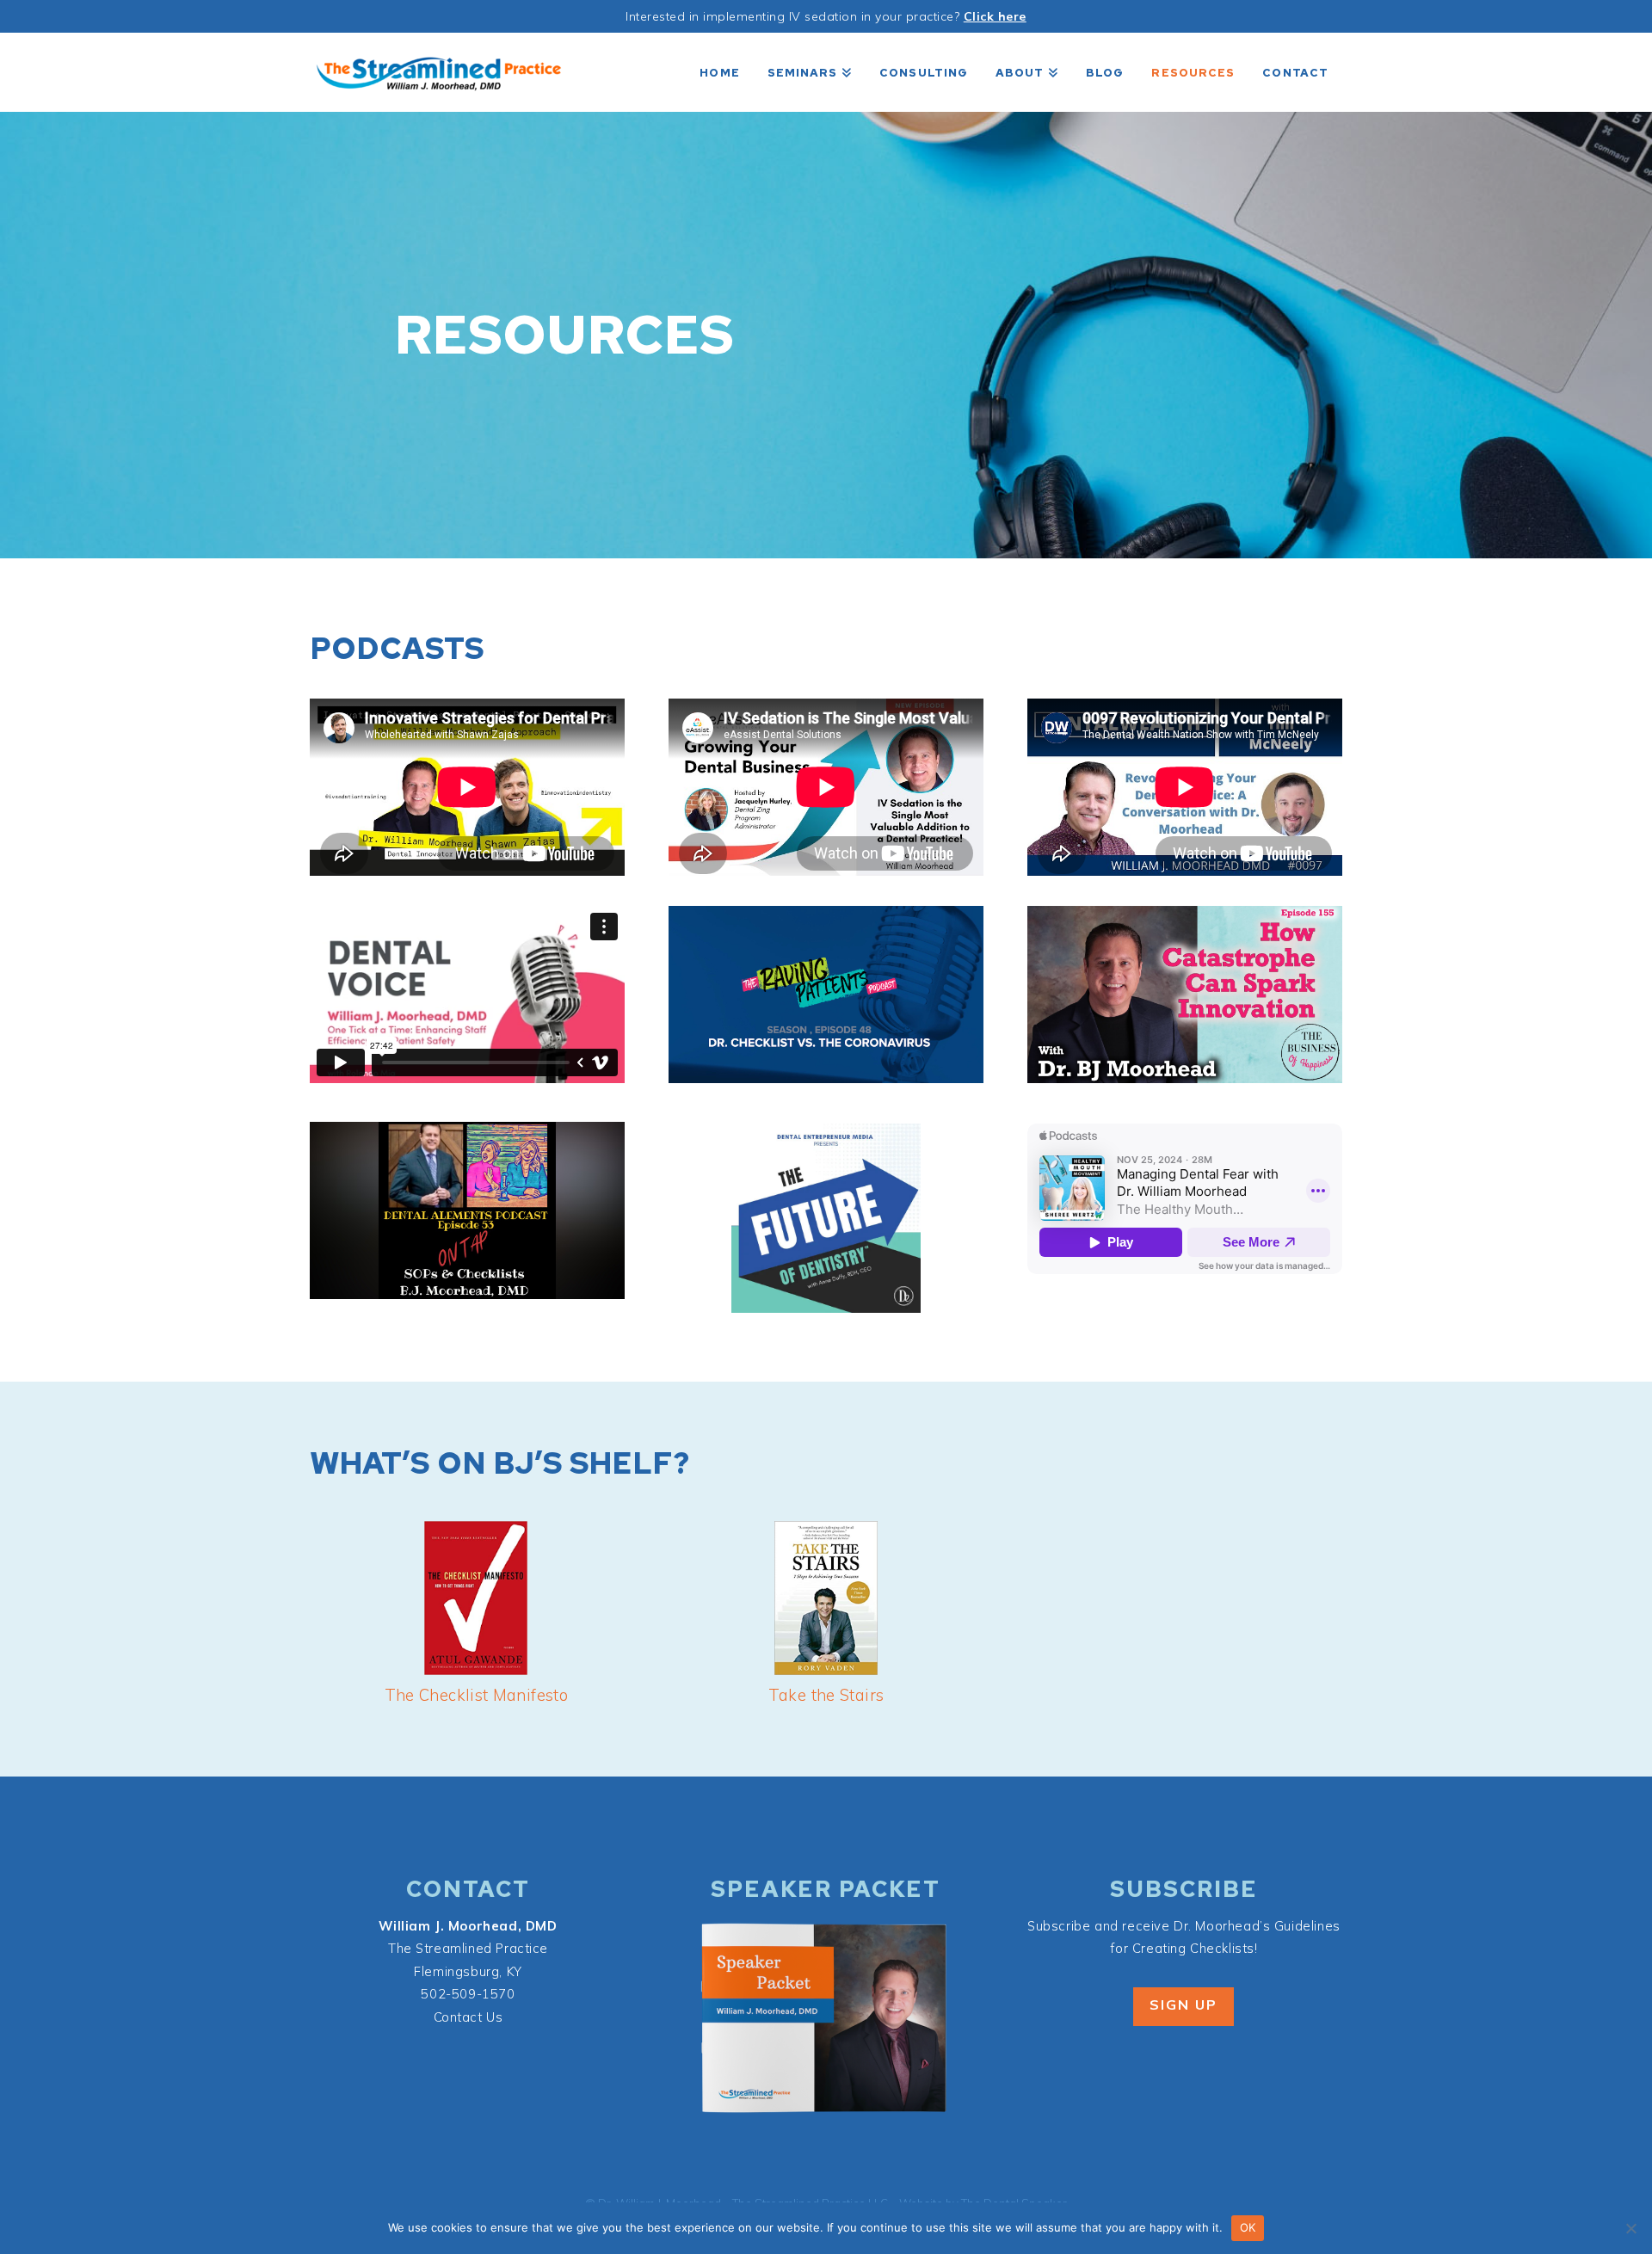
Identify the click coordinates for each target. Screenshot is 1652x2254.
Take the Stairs (826, 1695)
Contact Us (468, 2017)
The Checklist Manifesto (477, 1695)
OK (1248, 2227)
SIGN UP (1184, 2005)
